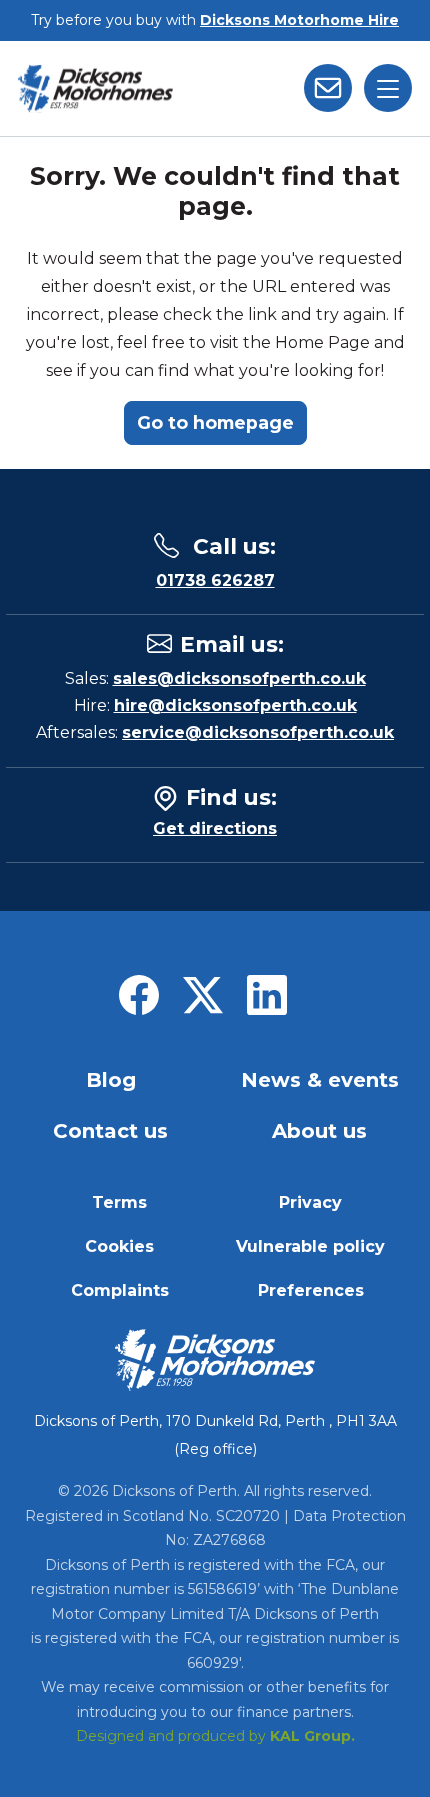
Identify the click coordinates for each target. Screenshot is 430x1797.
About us (319, 1131)
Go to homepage (215, 422)
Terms (119, 1202)
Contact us (110, 1131)
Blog (111, 1080)
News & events (320, 1080)
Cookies (119, 1246)
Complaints (120, 1290)
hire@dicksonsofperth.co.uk (235, 705)
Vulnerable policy (310, 1246)
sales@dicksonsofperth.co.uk (239, 678)
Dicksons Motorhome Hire (299, 20)
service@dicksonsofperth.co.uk (258, 732)
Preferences (311, 1290)
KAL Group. (312, 1736)
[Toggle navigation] (388, 88)
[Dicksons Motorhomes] (95, 88)
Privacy (310, 1202)
